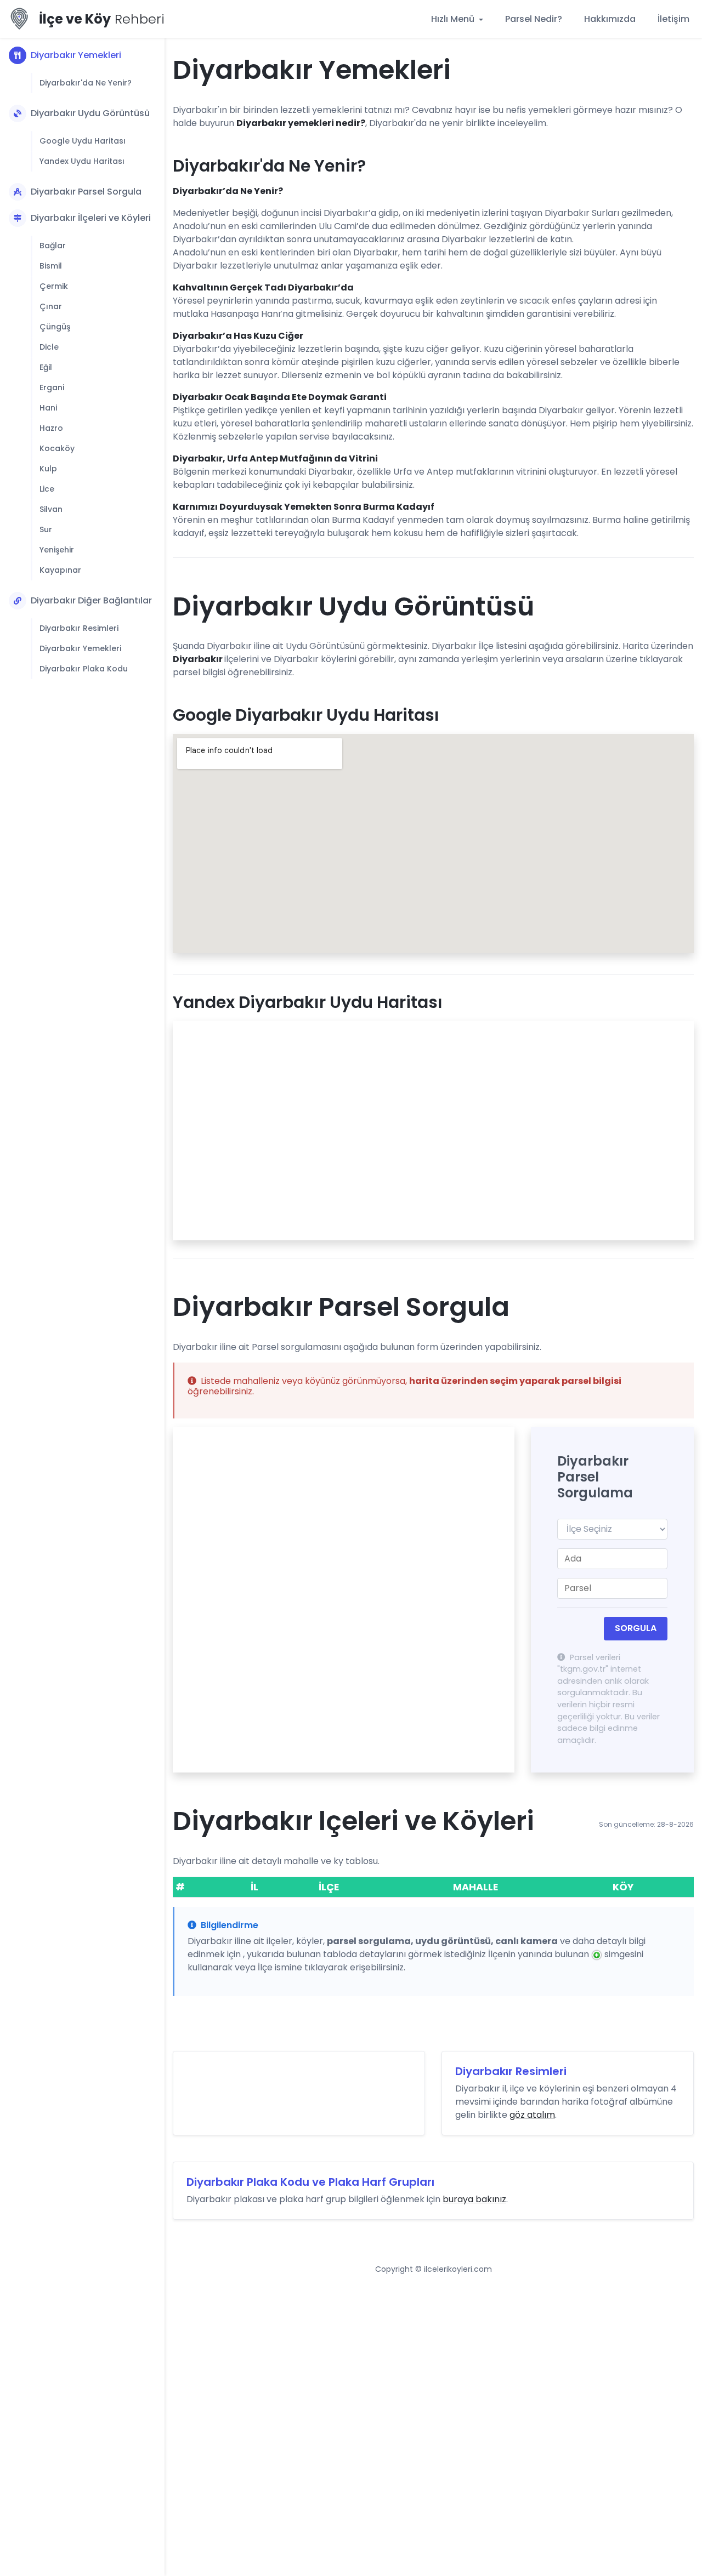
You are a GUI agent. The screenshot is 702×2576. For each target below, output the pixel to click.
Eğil (46, 367)
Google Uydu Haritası (83, 141)
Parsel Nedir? (534, 19)
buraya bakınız (474, 2199)
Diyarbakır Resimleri (79, 628)
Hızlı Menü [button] (454, 19)
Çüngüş (55, 327)
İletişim (673, 19)
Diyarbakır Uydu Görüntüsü (90, 113)
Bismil (51, 266)
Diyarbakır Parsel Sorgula (86, 192)
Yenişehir (57, 550)
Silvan (51, 509)
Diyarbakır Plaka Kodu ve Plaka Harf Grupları (310, 2182)
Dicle (49, 347)
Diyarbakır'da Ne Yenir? (86, 83)
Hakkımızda (610, 19)
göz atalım (532, 2115)
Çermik (54, 286)
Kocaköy (57, 448)
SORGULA (636, 1628)
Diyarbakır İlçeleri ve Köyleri (91, 218)
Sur (46, 529)
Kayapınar (60, 570)
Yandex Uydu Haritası (82, 161)
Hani (48, 408)
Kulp (48, 469)
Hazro (51, 428)
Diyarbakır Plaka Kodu (84, 669)
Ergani (52, 387)
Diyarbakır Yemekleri (76, 55)
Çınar (51, 306)
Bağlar (53, 246)
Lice (47, 489)
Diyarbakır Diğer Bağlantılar (91, 600)
